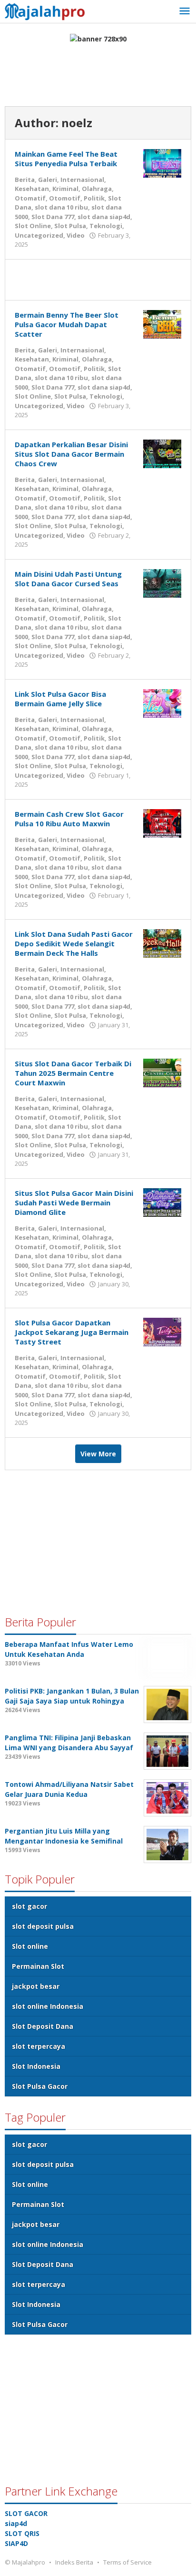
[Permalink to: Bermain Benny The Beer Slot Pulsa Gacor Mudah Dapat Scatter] (162, 323)
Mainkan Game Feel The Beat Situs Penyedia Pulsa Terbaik (66, 159)
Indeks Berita (74, 2562)
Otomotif (65, 198)
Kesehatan (32, 189)
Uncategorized (39, 235)
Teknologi (106, 226)
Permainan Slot (38, 1966)
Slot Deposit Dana (43, 2026)
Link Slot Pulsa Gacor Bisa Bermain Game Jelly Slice (60, 699)
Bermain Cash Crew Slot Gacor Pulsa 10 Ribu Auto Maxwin (69, 819)
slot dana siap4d (104, 217)
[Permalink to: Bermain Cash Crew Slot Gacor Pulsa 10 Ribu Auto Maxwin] (162, 822)
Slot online (30, 1946)
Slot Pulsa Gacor (40, 2086)
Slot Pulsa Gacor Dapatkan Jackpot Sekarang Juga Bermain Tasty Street (72, 1332)
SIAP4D (16, 2543)
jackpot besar (36, 1986)
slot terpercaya (39, 2046)
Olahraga (97, 189)
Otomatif (30, 198)
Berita (25, 180)
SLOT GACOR (26, 2513)
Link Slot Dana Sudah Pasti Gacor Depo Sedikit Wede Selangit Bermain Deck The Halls (74, 943)
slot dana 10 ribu (61, 207)
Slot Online (33, 226)
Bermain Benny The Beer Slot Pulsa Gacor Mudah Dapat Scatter (67, 324)
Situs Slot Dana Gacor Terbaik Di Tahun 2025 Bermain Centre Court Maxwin (73, 1073)
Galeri (48, 180)
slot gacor (29, 1906)
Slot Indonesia (36, 2066)
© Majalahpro (25, 2562)
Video (76, 235)
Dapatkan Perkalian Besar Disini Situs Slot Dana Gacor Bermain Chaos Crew (71, 454)
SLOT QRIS (22, 2533)
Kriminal (65, 189)
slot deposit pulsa (43, 1926)
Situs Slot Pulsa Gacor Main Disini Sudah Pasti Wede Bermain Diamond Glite (74, 1203)
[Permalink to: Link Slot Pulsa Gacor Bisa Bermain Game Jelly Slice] (162, 702)
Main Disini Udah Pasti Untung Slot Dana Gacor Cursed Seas (68, 579)
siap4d (16, 2523)
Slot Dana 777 (53, 217)
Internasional (82, 180)
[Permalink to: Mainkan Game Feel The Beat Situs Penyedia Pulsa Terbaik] (162, 163)
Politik (94, 198)
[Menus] (185, 11)
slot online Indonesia (48, 2006)
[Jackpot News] (48, 10)
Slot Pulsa (70, 226)
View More (98, 1454)
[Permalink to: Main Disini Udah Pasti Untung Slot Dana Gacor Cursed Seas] (162, 582)
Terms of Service (127, 2562)
